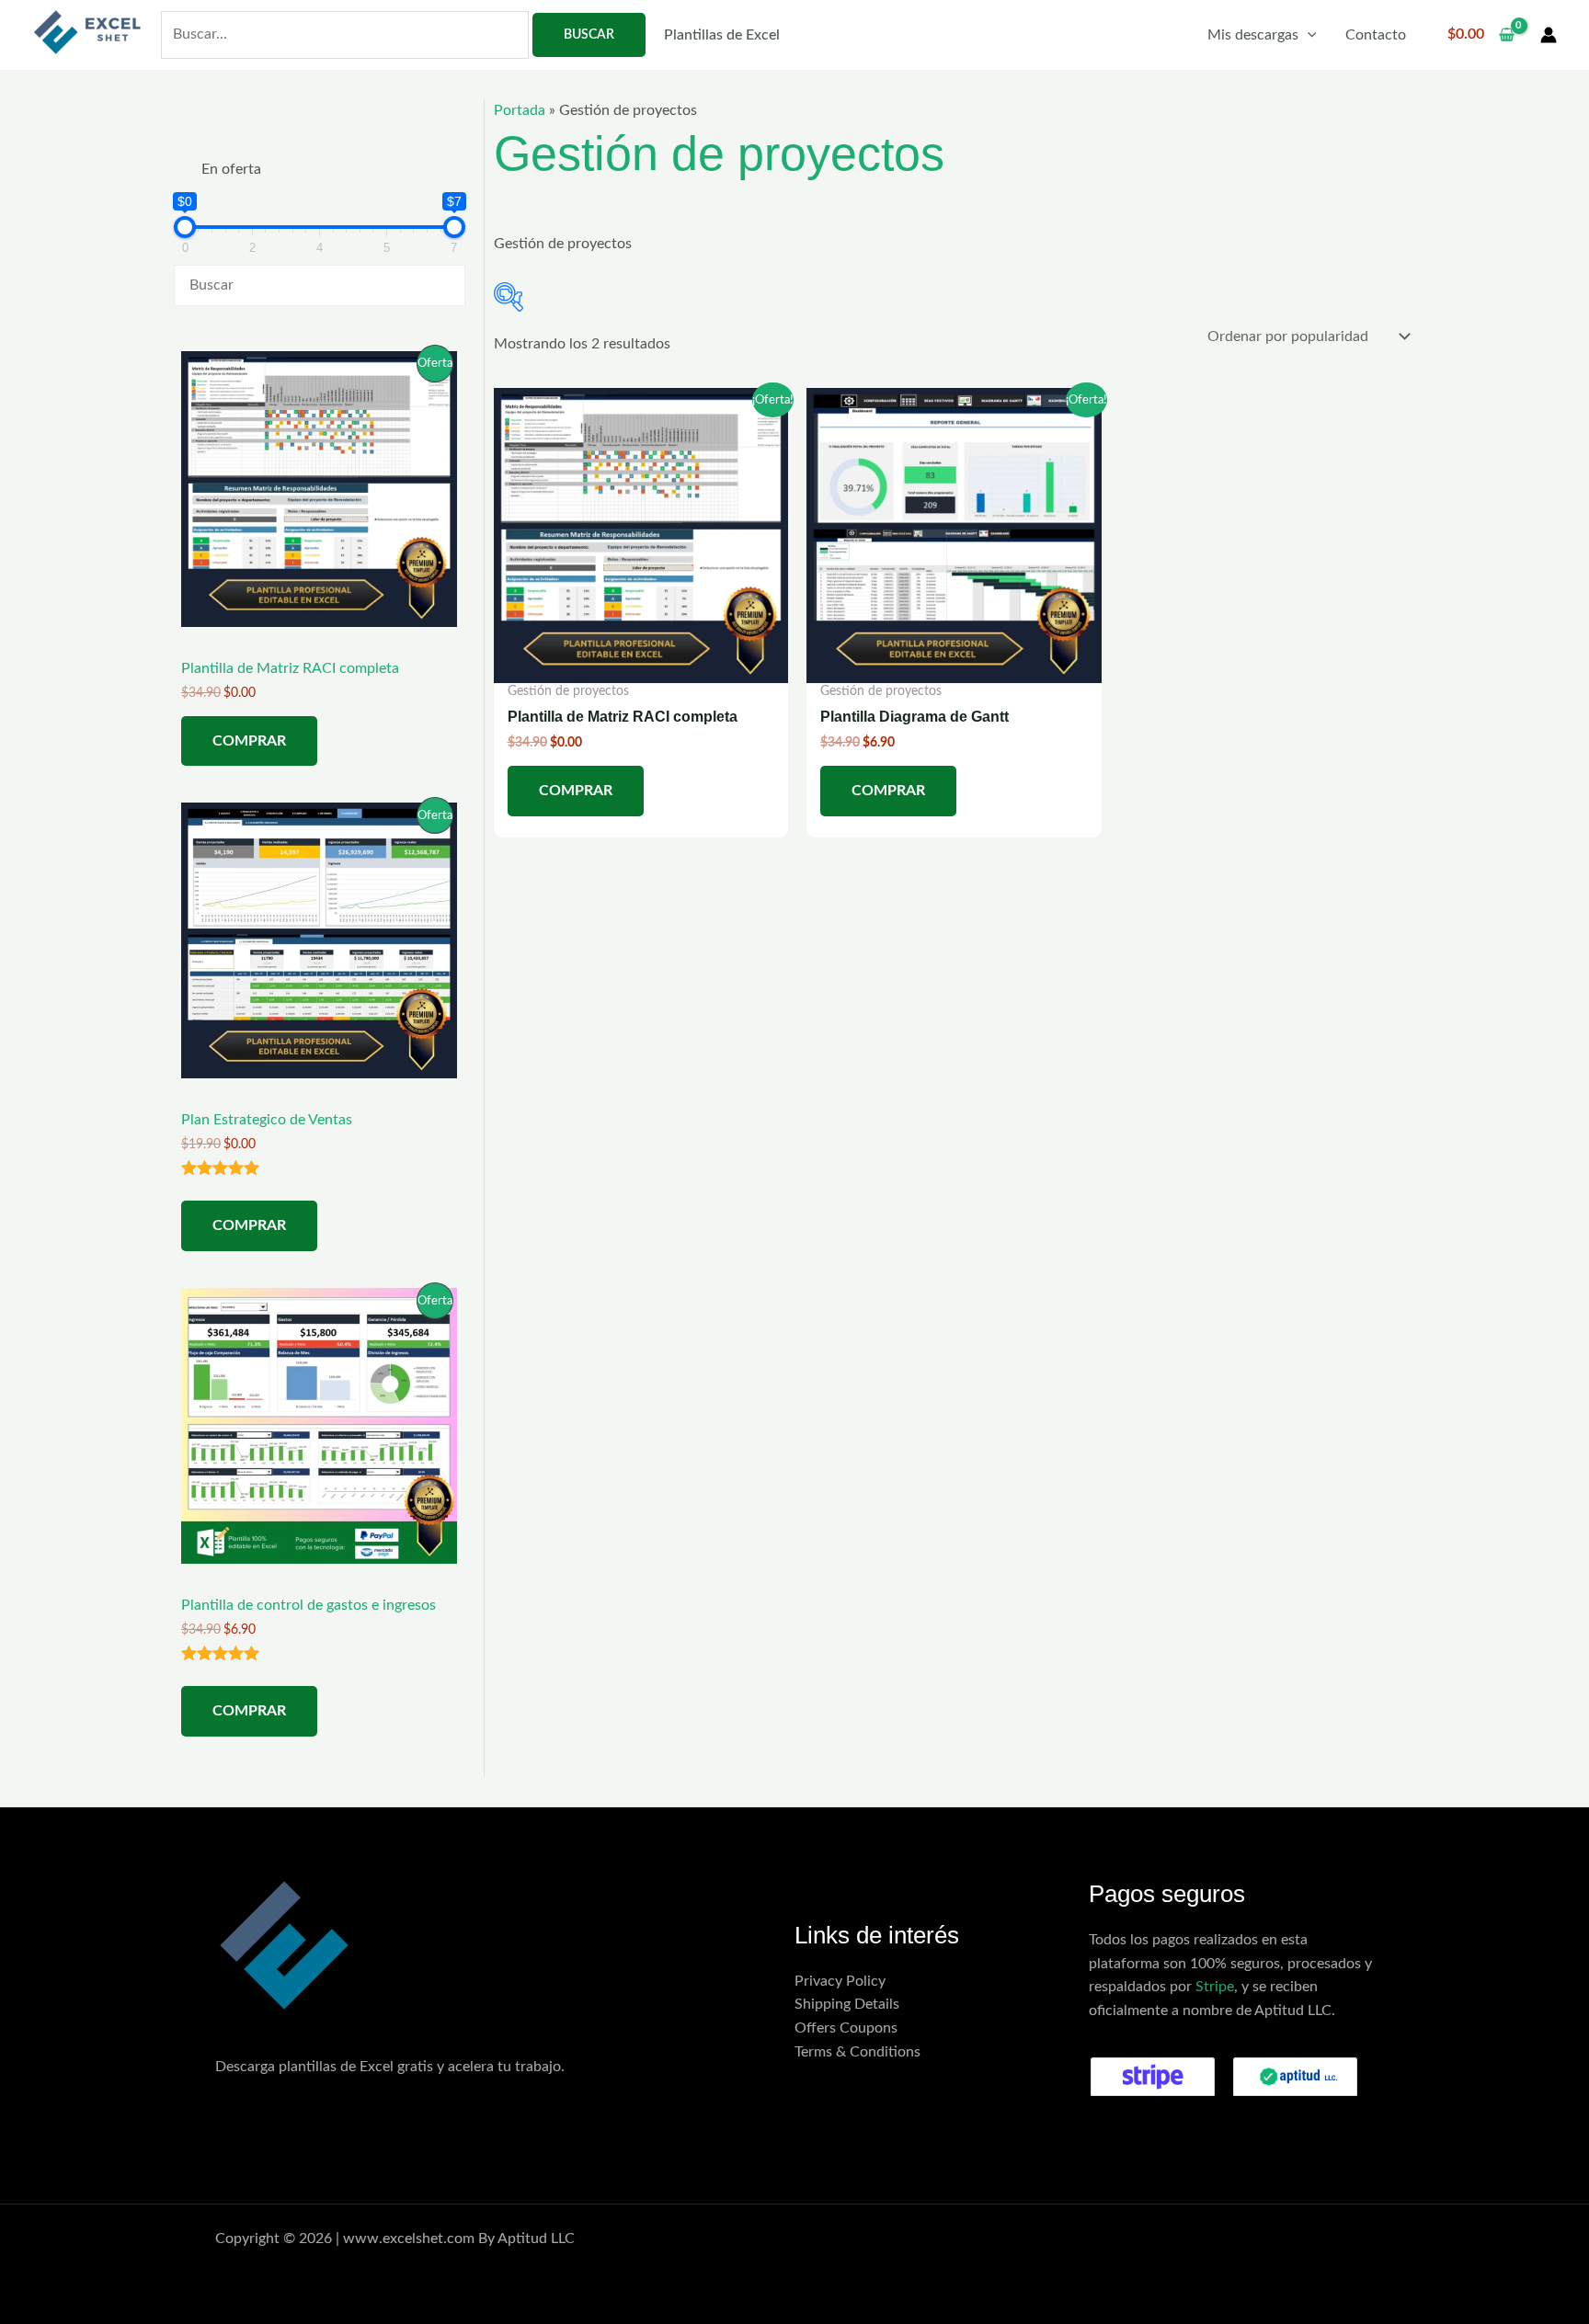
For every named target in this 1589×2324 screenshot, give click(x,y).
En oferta (231, 169)
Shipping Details (847, 2004)
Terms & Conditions (857, 2052)
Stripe (1215, 1987)
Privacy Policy (840, 1981)
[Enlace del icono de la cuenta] (1549, 35)
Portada (520, 110)
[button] (1308, 35)
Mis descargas (1253, 35)
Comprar (249, 741)
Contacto (1376, 35)
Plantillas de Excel (722, 35)
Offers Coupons (846, 2028)
